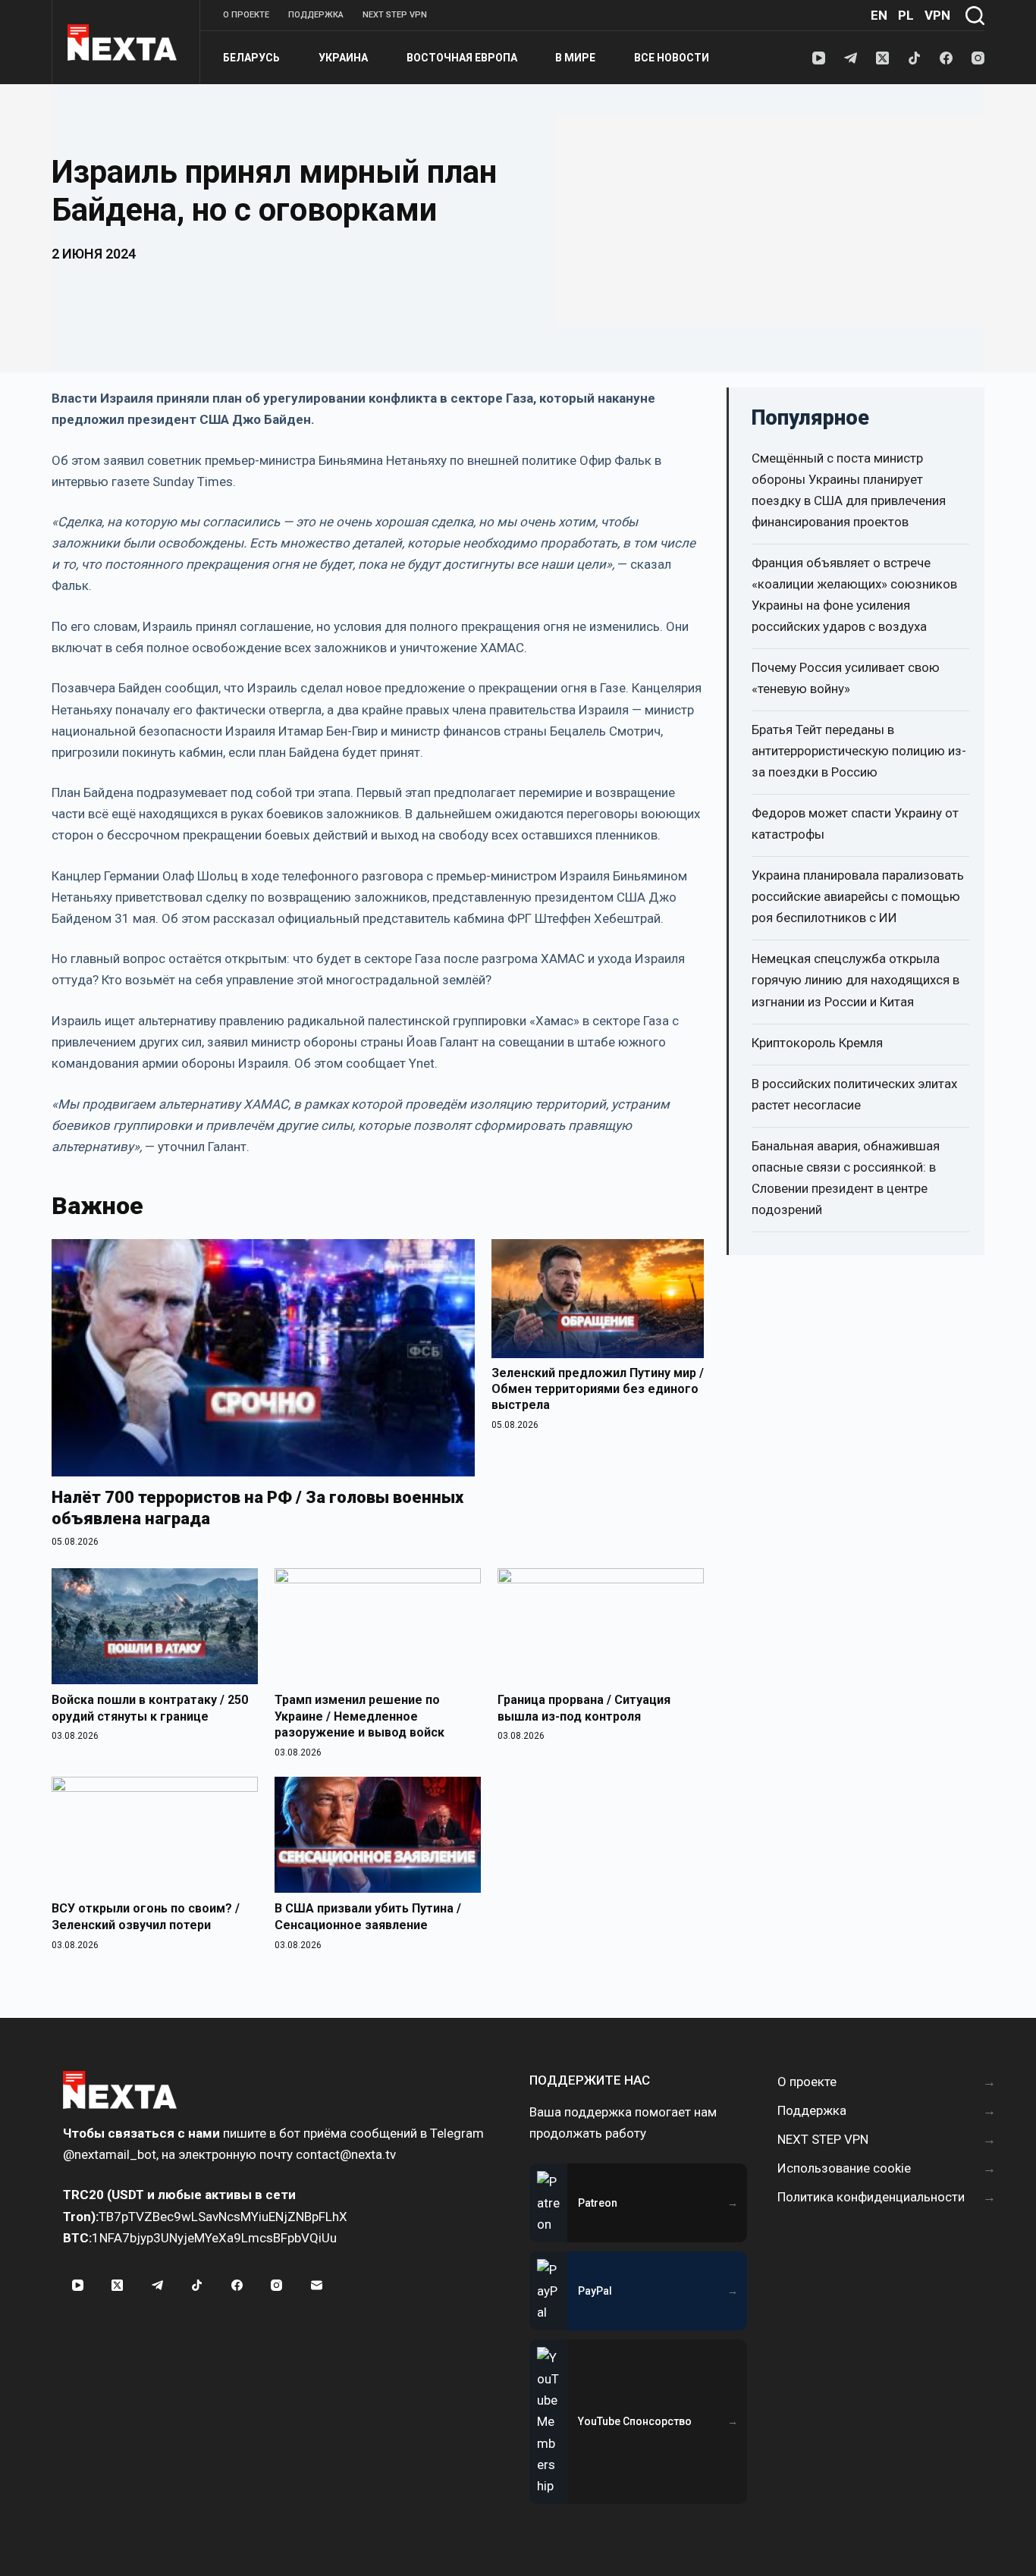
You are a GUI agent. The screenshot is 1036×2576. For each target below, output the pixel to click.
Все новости (672, 58)
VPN (937, 15)
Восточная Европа (462, 58)
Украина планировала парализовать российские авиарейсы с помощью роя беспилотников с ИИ (858, 896)
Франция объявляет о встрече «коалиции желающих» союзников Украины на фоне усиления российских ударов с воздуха (854, 595)
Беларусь (251, 58)
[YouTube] (819, 58)
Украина (343, 58)
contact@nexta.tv (346, 2154)
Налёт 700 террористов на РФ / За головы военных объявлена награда (257, 1508)
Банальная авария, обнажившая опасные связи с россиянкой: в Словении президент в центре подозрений (846, 1178)
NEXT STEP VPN (395, 15)
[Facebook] (946, 58)
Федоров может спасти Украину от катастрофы (855, 824)
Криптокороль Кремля (817, 1043)
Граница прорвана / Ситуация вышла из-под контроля (584, 1708)
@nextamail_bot (110, 2154)
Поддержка (316, 15)
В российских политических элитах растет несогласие (854, 1094)
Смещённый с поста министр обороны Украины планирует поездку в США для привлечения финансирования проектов (849, 490)
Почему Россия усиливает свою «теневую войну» (846, 678)
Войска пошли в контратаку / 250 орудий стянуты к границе (150, 1708)
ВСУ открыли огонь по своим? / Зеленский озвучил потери (146, 1917)
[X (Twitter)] (882, 58)
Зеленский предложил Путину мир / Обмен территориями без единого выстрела (598, 1389)
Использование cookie (844, 2168)
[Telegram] (851, 58)
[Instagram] (978, 58)
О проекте (246, 15)
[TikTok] (914, 58)
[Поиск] (975, 16)
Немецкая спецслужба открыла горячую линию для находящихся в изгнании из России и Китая (855, 980)
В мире (575, 58)
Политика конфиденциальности (871, 2197)
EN (879, 15)
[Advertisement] (770, 221)
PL (906, 15)
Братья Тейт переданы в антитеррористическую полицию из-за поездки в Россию (859, 751)
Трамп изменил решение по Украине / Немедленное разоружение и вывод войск (359, 1716)
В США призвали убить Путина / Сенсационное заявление (368, 1917)
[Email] (316, 2286)
